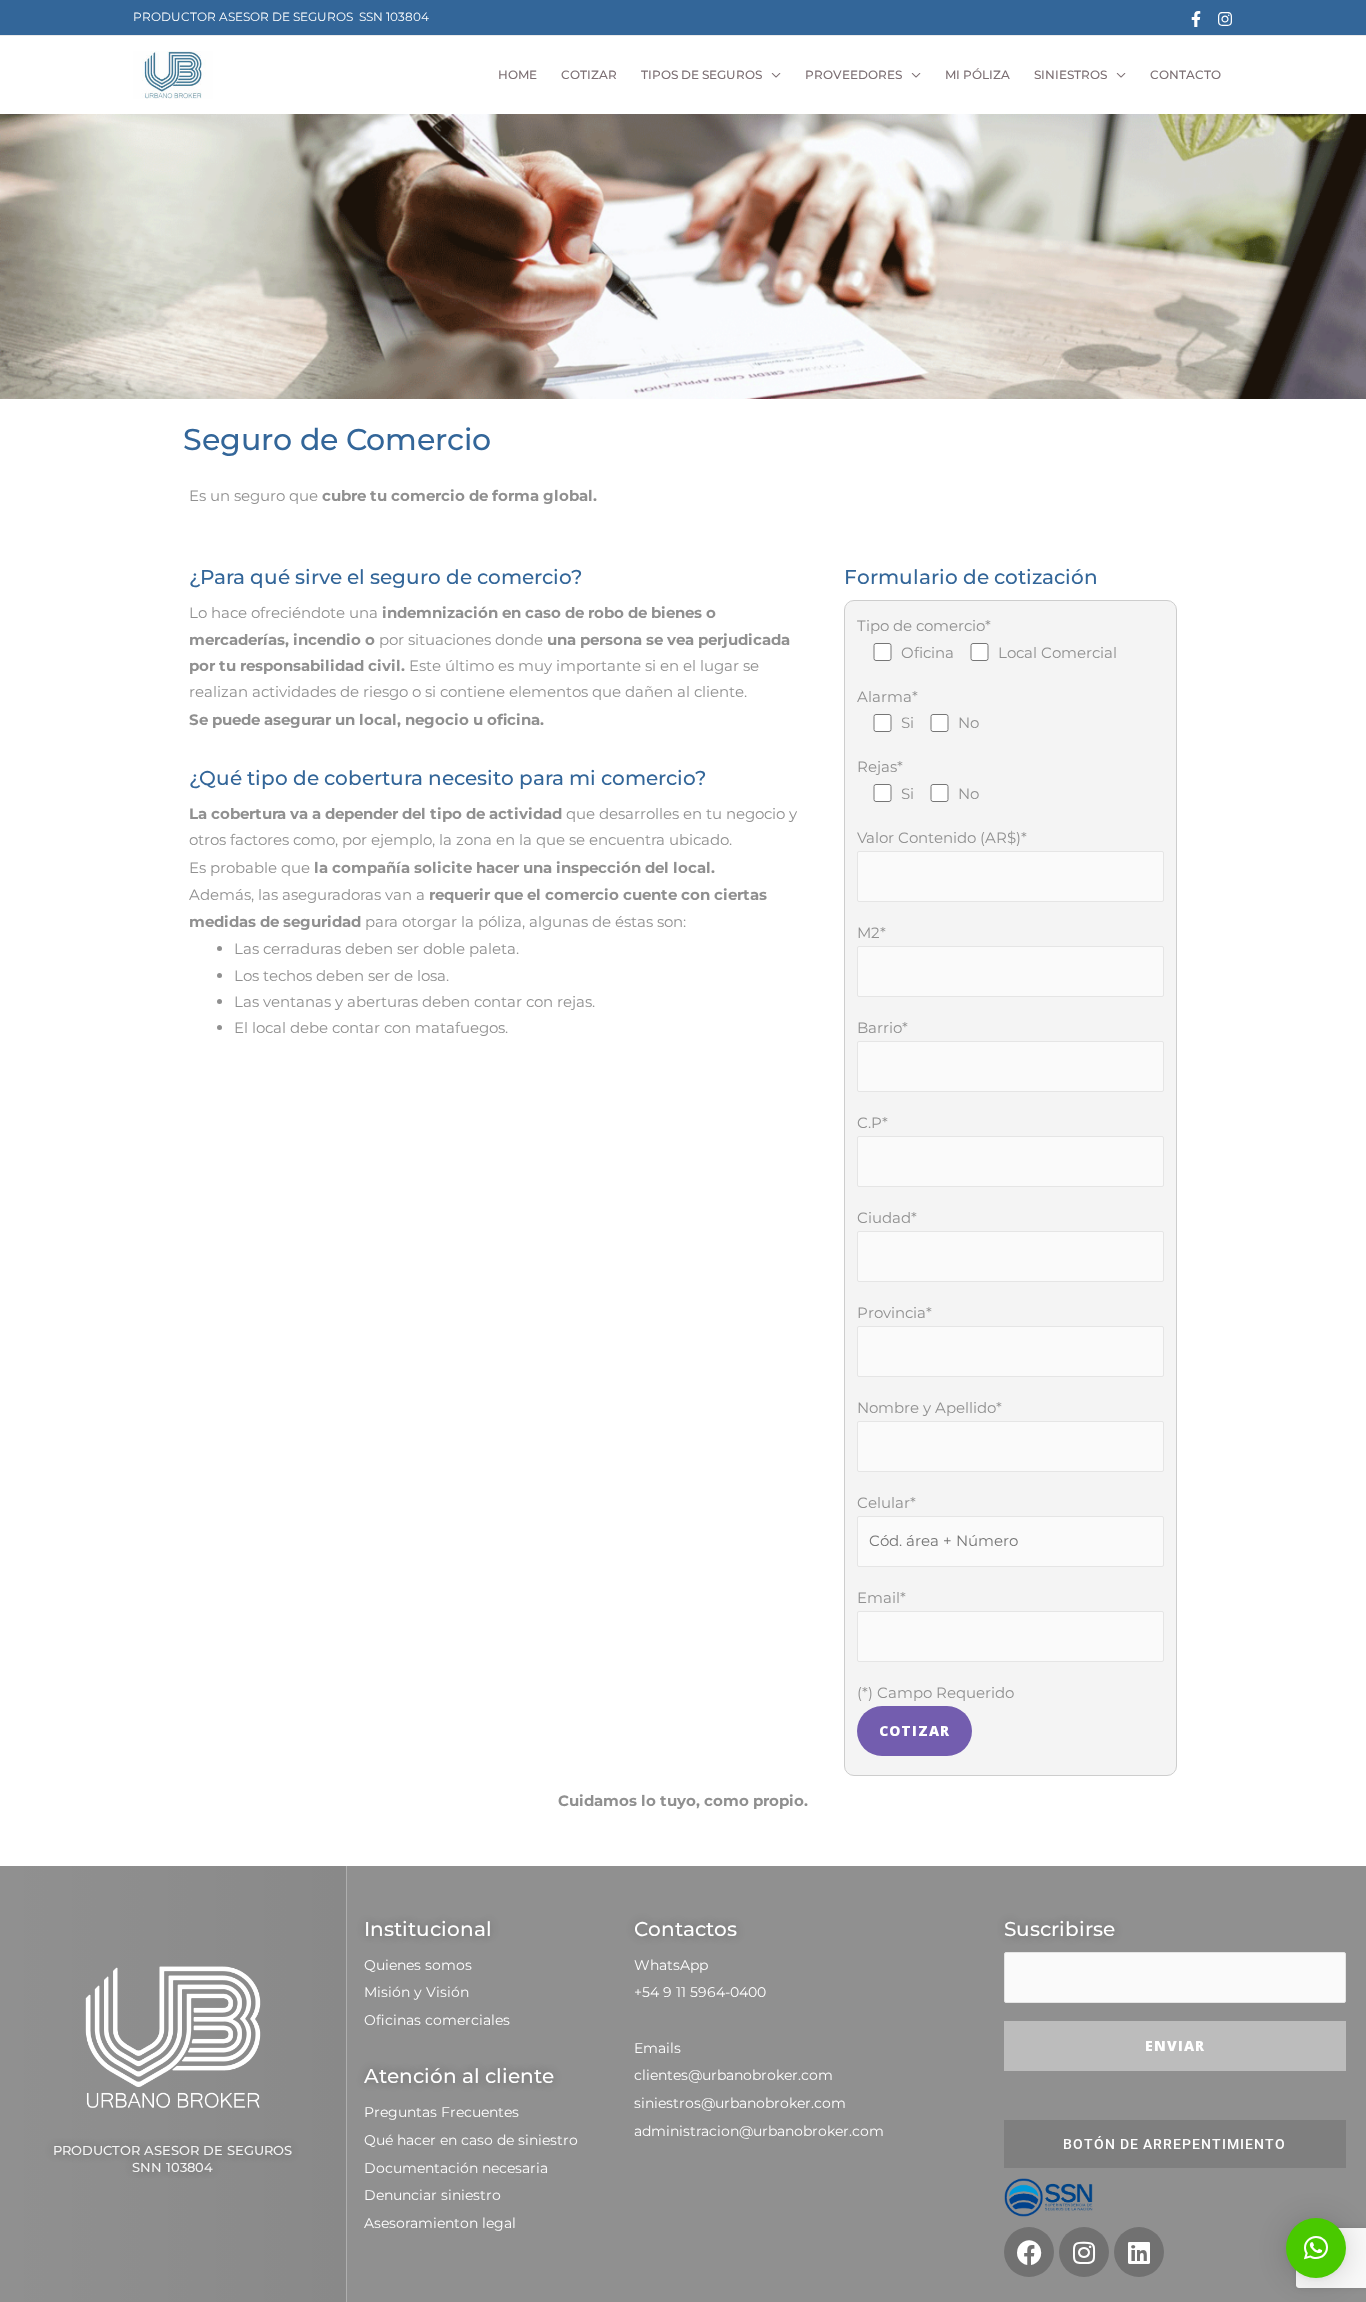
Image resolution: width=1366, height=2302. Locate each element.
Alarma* (918, 709)
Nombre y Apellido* (929, 1407)
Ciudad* (887, 1217)
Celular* (886, 1502)
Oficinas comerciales (437, 2020)
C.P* (872, 1122)
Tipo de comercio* (987, 638)
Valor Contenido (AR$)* (942, 837)
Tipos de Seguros (701, 74)
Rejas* (918, 779)
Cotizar (589, 74)
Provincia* (894, 1312)
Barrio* (882, 1027)
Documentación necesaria (456, 2168)
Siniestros (1070, 74)
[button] (1316, 2248)
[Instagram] (1225, 19)
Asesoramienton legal (440, 2223)
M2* (871, 932)
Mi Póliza (977, 74)
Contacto (1185, 74)
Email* (881, 1597)
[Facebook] (1196, 19)
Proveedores (853, 74)
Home (517, 74)
